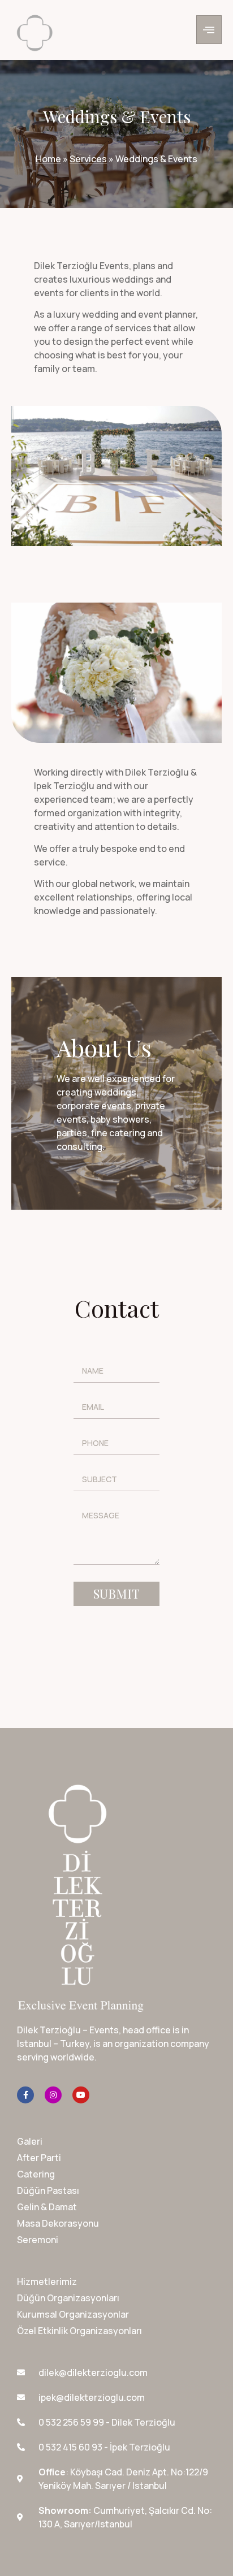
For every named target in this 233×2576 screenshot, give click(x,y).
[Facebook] (25, 2095)
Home (48, 159)
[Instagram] (53, 2095)
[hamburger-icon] (209, 30)
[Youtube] (81, 2095)
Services (88, 159)
